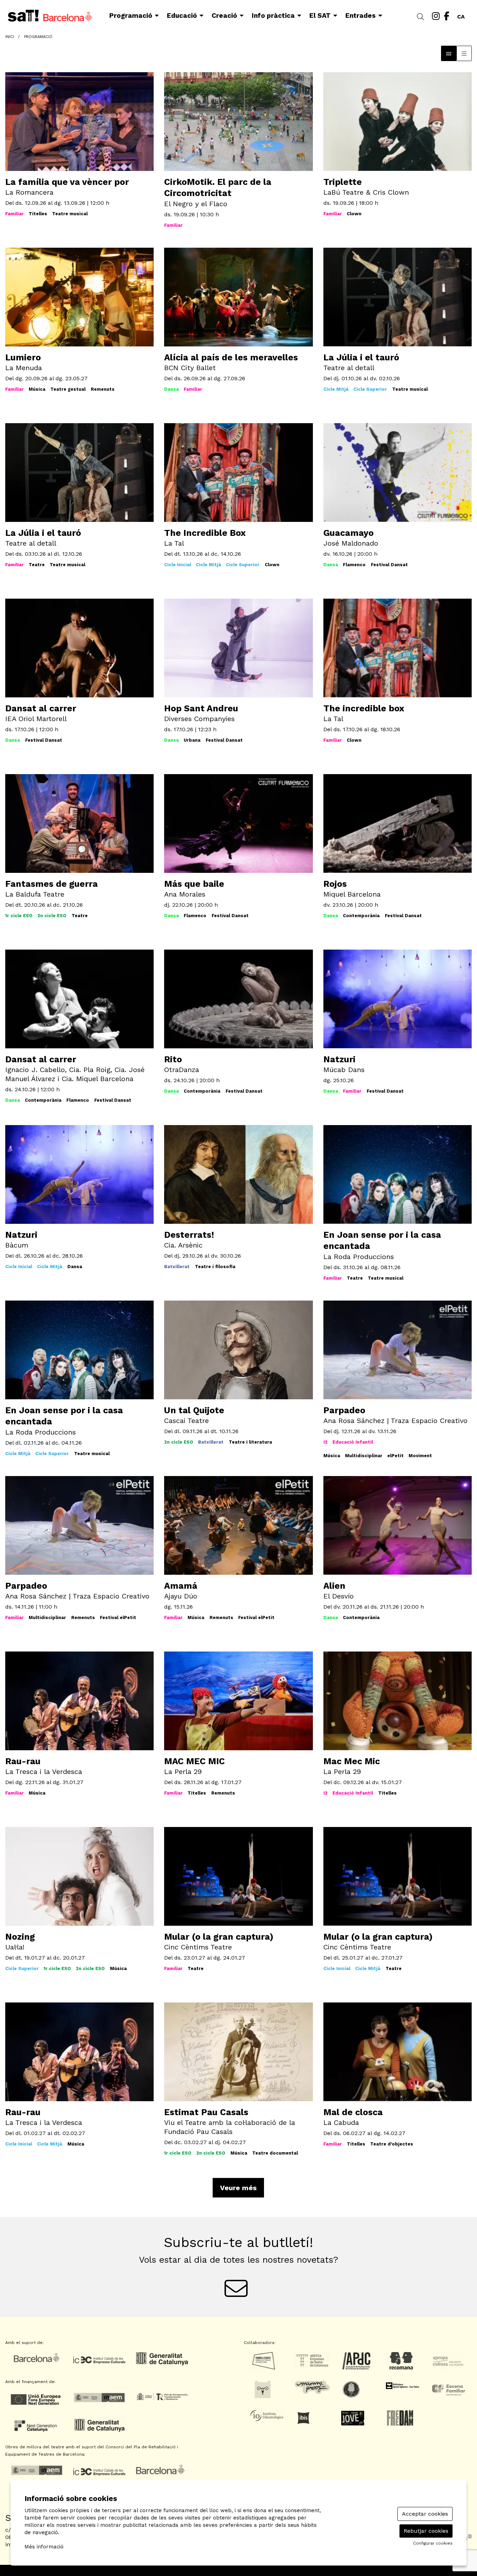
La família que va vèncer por (67, 182)
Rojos (335, 884)
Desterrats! (189, 1235)
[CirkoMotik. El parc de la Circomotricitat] (238, 121)
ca (461, 15)
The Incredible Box (205, 533)
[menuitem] (436, 16)
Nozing (20, 1937)
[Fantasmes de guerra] (79, 823)
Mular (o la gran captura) (219, 1937)
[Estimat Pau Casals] (238, 2051)
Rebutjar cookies (426, 2531)
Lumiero (23, 357)
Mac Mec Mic (352, 1761)
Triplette (343, 182)
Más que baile (194, 884)
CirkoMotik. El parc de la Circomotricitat (218, 188)
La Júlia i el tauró (361, 357)
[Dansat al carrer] (79, 648)
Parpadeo (344, 1410)
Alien (334, 1586)
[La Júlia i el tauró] (398, 297)
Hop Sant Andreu (201, 708)
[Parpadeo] (398, 1350)
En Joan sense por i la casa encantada (382, 1241)
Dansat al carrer (41, 708)
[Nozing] (79, 1876)
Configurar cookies (433, 2543)
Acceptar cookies (425, 2514)
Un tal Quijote (194, 1410)
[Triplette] (398, 121)
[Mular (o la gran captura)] (398, 1876)
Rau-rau (23, 1761)
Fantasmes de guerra (52, 884)
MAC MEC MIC (195, 1761)
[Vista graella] (464, 53)
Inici (10, 37)
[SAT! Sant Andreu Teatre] (79, 18)
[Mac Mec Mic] (398, 1701)
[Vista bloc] (449, 53)
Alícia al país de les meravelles (231, 357)
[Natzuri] (79, 1174)
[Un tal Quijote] (238, 1350)
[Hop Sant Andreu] (238, 648)
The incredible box (364, 708)
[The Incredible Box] (238, 472)
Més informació (44, 2547)
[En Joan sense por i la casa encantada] (79, 1350)
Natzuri (339, 1059)
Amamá (181, 1586)
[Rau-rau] (79, 2051)
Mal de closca (353, 2112)
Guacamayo (348, 533)
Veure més (238, 2188)
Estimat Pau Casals (206, 2112)
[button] (422, 17)
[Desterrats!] (238, 1174)
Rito (173, 1059)
